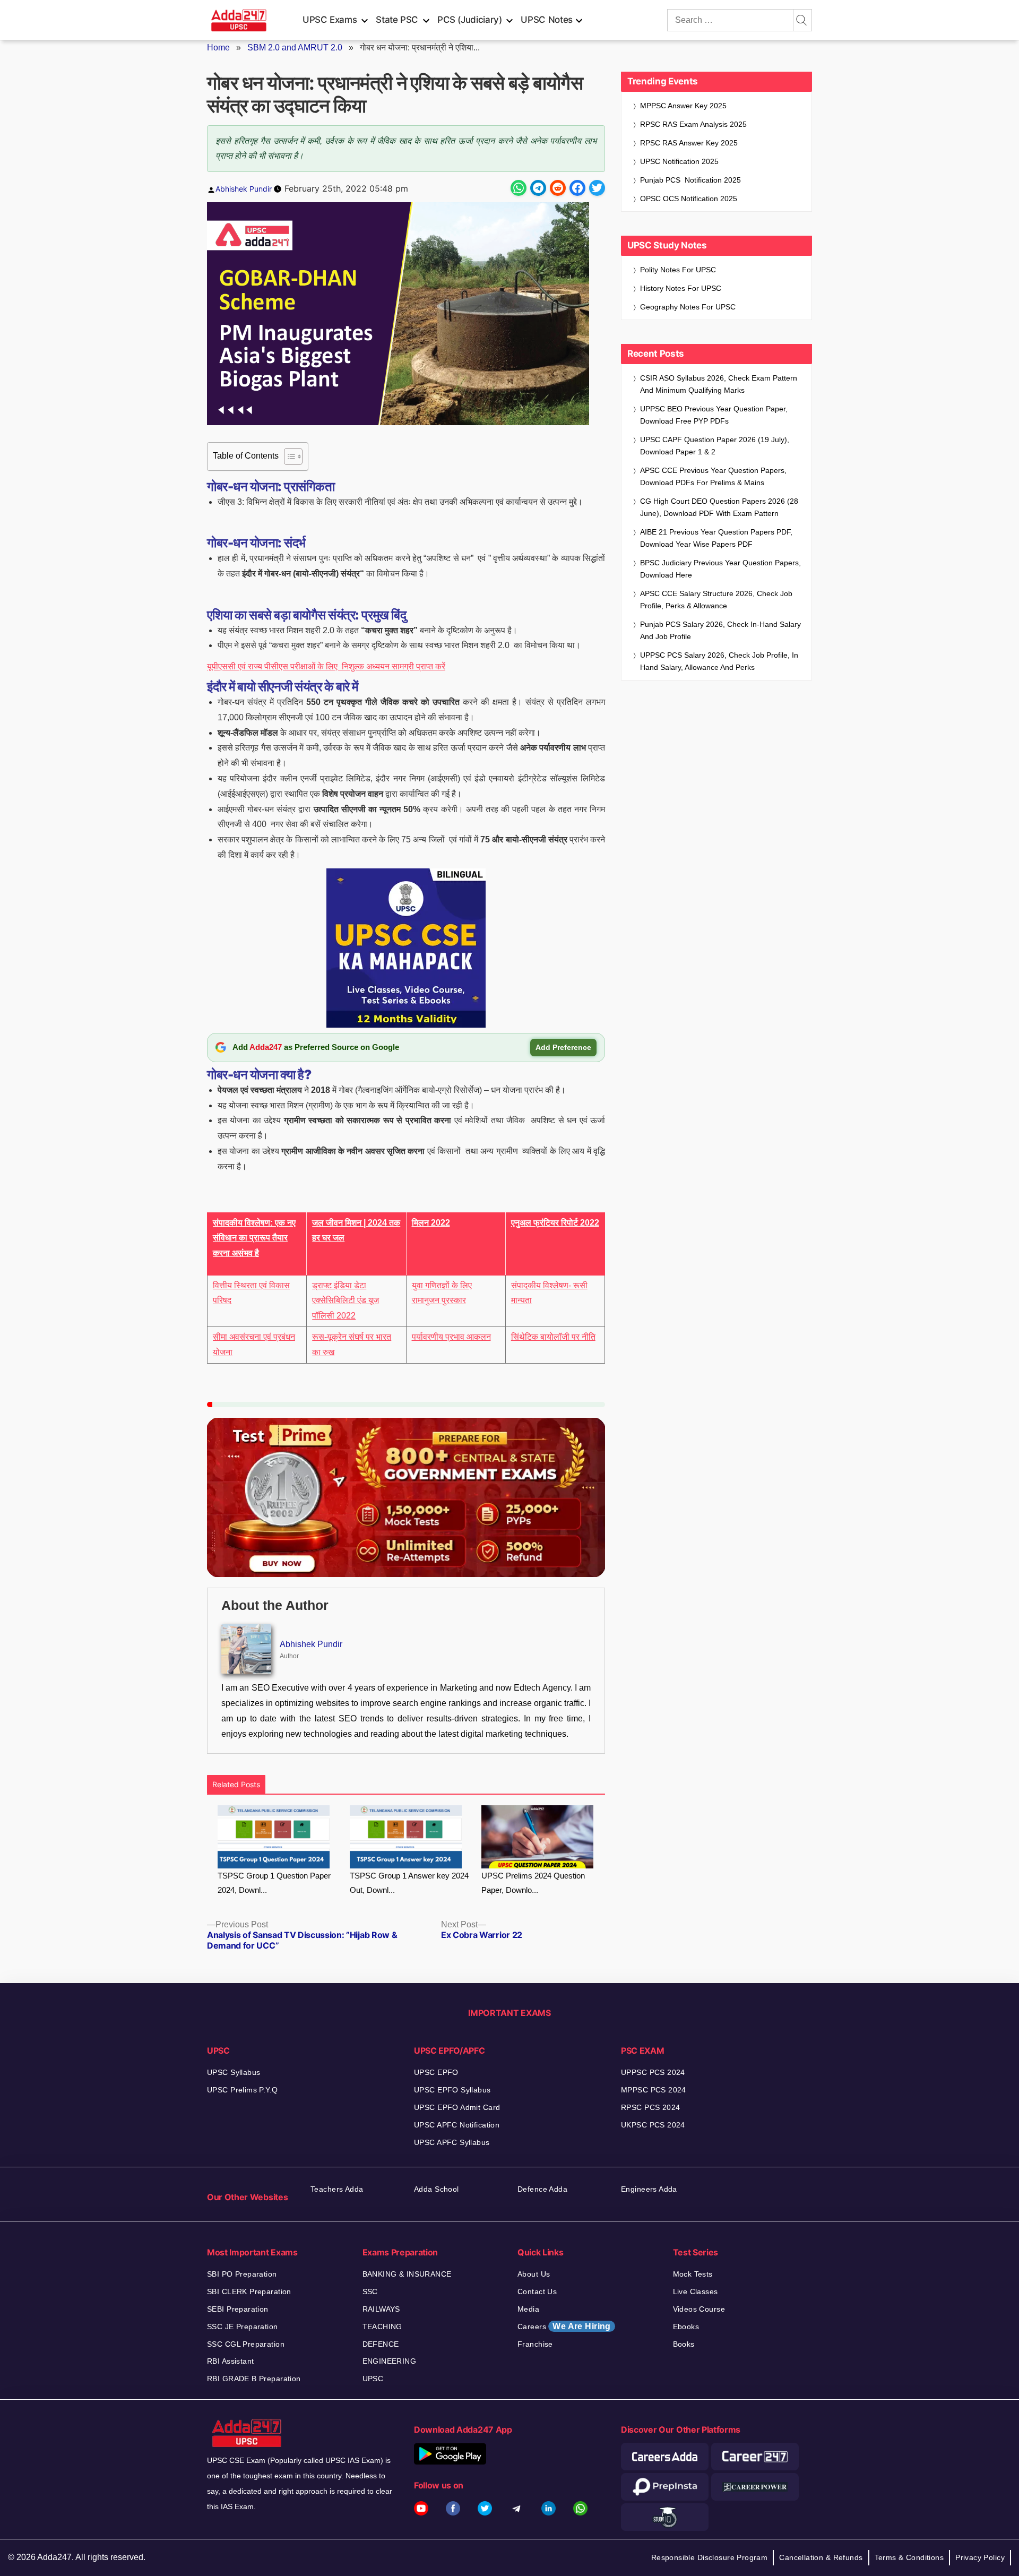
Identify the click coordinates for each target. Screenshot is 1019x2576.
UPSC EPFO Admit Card (457, 2107)
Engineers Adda (649, 2189)
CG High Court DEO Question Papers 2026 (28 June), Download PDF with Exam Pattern (719, 507)
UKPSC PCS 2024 (653, 2125)
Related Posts (236, 1784)
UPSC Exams (330, 20)
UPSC (373, 2379)
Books (684, 2344)
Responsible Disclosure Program (710, 2557)
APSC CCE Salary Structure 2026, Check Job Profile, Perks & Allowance (716, 600)
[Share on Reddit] (558, 188)
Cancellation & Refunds (821, 2557)
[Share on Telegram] (538, 188)
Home (218, 48)
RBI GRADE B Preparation (254, 2379)
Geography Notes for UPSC (688, 307)
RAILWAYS (381, 2309)
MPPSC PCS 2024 (654, 2090)
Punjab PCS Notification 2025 (690, 180)
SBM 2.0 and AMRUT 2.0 (295, 48)
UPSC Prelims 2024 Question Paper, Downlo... (533, 1883)
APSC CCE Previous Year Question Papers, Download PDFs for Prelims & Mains (713, 476)
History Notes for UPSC (681, 288)
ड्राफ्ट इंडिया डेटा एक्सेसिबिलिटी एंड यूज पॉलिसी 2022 (346, 1301)
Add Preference (563, 1047)
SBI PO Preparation (242, 2274)
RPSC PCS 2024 (650, 2107)
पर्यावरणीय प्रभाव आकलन (451, 1337)
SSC (370, 2291)
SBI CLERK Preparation (249, 2291)
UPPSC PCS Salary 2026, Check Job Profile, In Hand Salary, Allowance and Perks (719, 661)
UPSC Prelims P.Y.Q (243, 2090)
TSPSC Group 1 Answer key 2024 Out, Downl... (409, 1883)
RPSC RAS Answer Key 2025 (689, 143)
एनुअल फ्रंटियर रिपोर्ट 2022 (555, 1223)
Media (528, 2309)
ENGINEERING (390, 2361)
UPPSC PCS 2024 (653, 2072)
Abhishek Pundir (244, 189)
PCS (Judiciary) (470, 20)
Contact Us (537, 2291)
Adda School (437, 2189)
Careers (564, 2326)
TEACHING (382, 2327)
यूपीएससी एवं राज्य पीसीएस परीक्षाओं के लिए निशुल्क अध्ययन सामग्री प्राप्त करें (326, 666)
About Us (534, 2274)
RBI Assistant (230, 2361)
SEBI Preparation (238, 2309)
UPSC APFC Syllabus (452, 2142)
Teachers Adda (337, 2189)
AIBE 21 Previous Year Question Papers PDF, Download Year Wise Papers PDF (716, 538)
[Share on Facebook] (577, 188)
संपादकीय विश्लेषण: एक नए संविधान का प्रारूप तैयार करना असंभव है (254, 1238)
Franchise (535, 2344)
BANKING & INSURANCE (407, 2274)
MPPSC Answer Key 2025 (683, 106)
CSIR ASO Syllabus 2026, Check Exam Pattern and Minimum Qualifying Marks (719, 384)
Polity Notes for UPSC (678, 270)
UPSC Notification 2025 (679, 161)
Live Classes (696, 2291)
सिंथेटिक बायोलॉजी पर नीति (553, 1337)
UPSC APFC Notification (457, 2125)
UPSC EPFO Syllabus (452, 2090)
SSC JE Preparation (243, 2327)
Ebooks (686, 2327)
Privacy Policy (980, 2557)
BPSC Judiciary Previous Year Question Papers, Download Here (720, 569)
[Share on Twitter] (597, 188)
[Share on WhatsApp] (519, 188)
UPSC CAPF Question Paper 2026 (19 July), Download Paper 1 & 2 (715, 446)
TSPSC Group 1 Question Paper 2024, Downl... (274, 1883)
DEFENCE (381, 2344)
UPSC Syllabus (234, 2072)
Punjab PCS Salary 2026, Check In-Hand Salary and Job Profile (720, 630)
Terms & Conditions (909, 2557)
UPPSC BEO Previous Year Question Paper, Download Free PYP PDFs (714, 415)
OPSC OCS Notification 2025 (689, 199)
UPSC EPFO (436, 2072)
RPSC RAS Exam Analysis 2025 (693, 124)
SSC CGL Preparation (246, 2344)
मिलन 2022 (431, 1223)
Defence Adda (542, 2189)
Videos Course (699, 2309)
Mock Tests (693, 2274)
